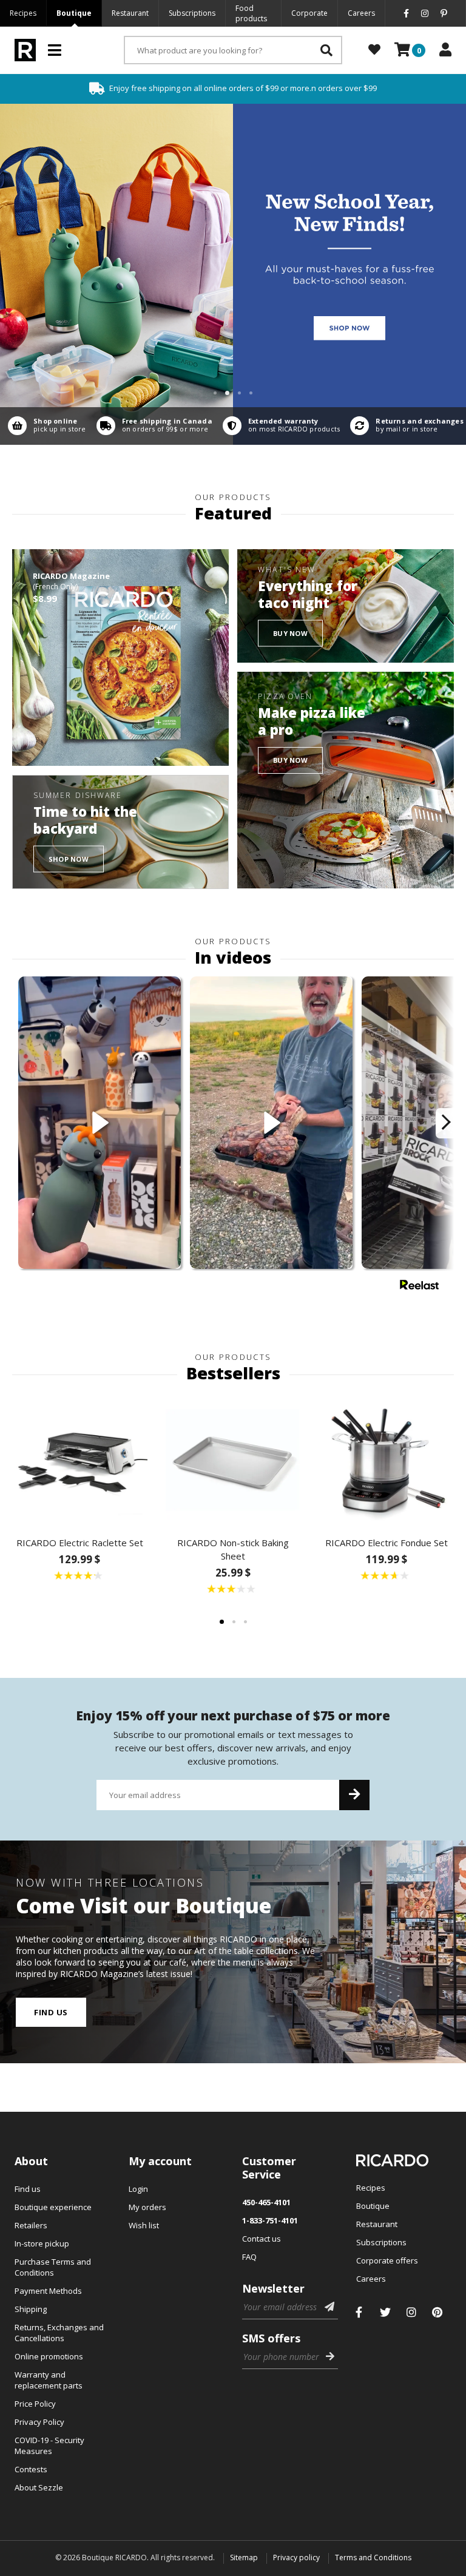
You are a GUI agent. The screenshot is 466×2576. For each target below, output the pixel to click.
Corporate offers (387, 2260)
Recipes (23, 13)
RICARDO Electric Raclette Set (80, 1543)
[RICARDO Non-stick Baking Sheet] (233, 1460)
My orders (147, 2207)
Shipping (31, 2309)
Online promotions (49, 2356)
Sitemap (244, 2557)
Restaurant (130, 13)
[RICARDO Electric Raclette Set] (80, 1460)
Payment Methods (48, 2291)
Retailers (31, 2225)
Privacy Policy (39, 2422)
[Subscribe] (354, 1795)
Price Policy (35, 2404)
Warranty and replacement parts (49, 2380)
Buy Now (290, 633)
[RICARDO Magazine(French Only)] (120, 658)
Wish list (144, 2225)
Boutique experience (53, 2207)
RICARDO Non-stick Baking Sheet (233, 1549)
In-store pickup (42, 2243)
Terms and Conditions (373, 2557)
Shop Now (69, 859)
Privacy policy (296, 2557)
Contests (31, 2469)
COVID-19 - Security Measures (49, 2446)
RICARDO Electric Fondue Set (387, 1543)
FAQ (249, 2257)
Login (138, 2189)
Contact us (262, 2239)
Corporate (309, 13)
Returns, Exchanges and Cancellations (59, 2333)
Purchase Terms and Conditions (53, 2267)
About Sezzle (39, 2487)
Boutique (74, 13)
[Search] (326, 50)
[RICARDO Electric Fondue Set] (386, 1460)
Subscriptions (192, 13)
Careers (361, 13)
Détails (44, 426)
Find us (51, 2012)
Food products (251, 13)
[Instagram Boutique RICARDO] (411, 2312)
